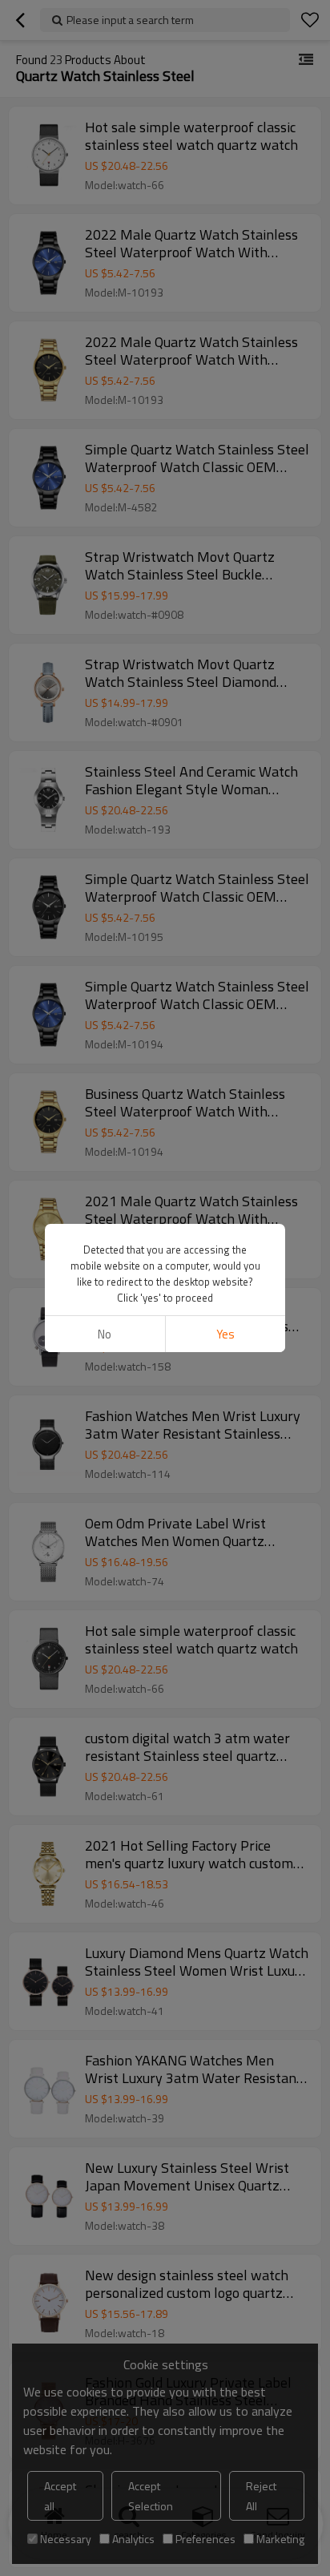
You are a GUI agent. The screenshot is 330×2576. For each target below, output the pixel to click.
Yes (225, 1334)
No (105, 1334)
